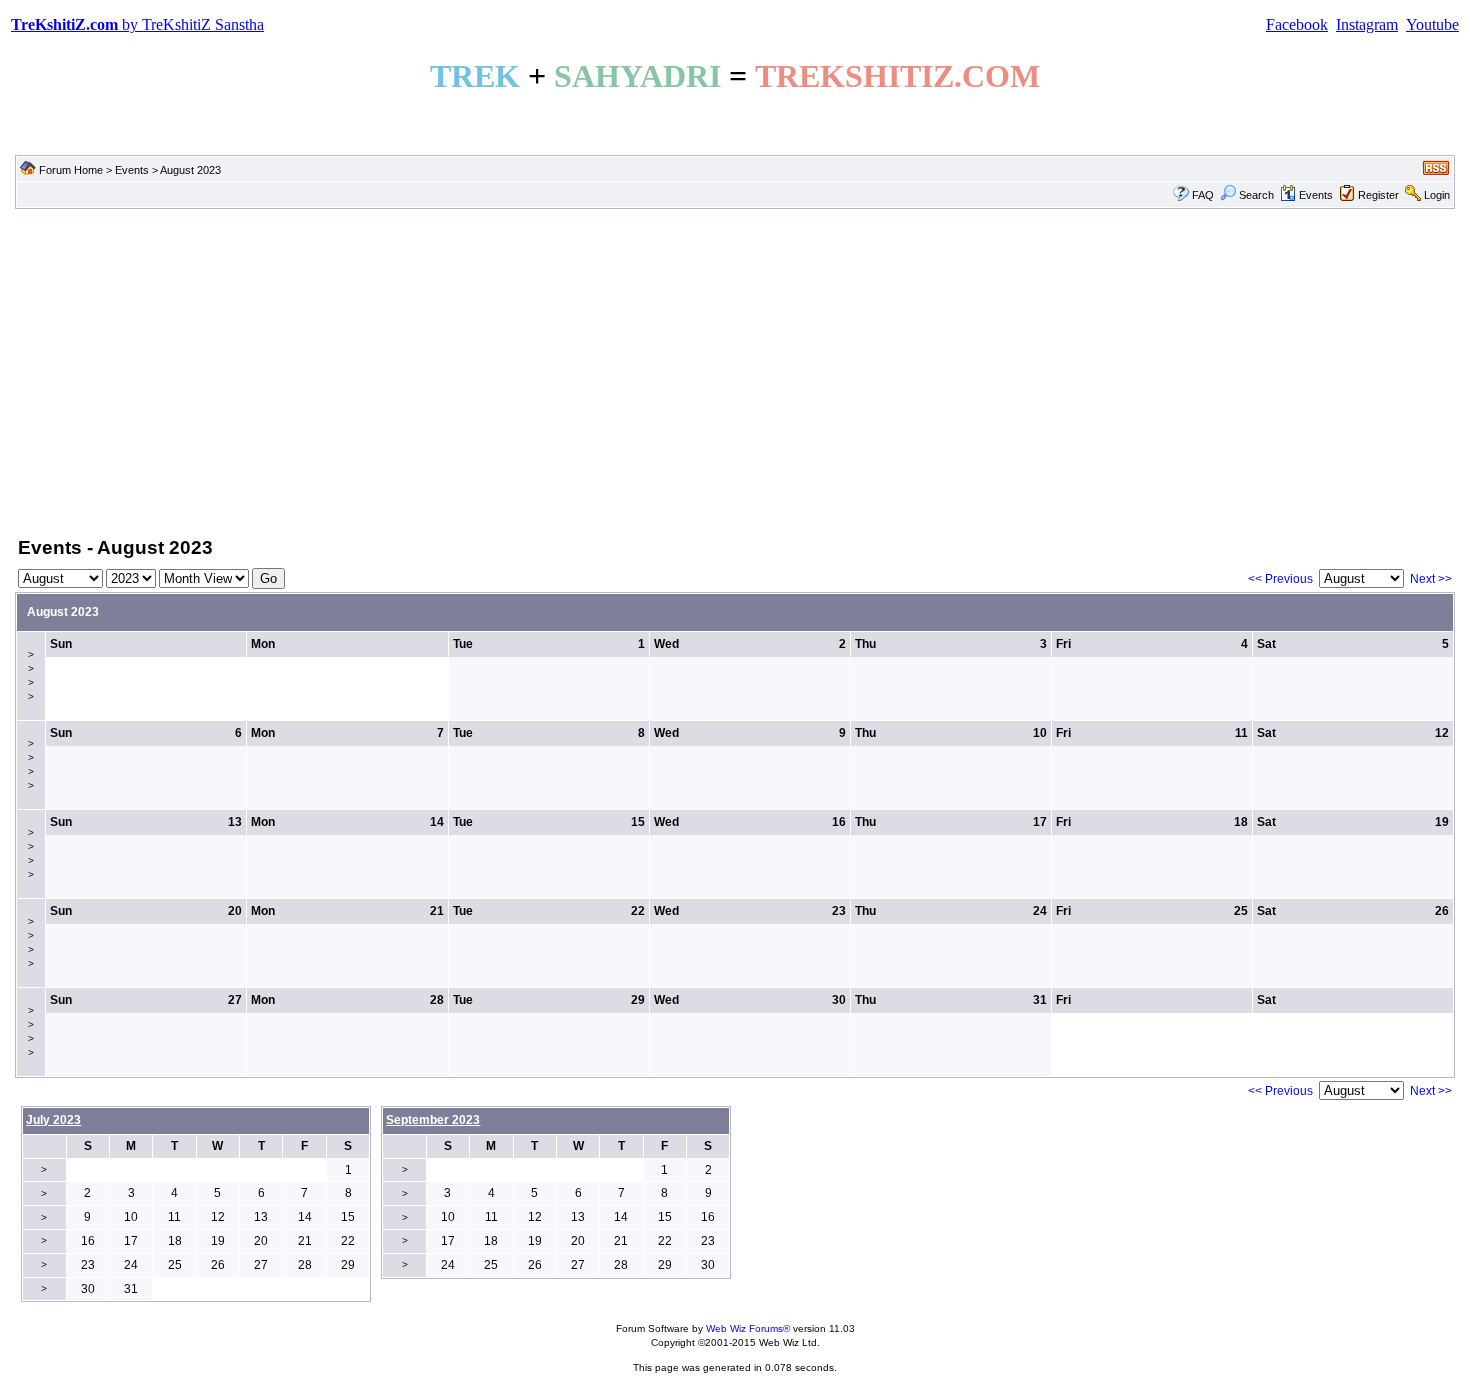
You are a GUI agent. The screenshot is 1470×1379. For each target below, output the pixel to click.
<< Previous (1280, 579)
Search (1256, 195)
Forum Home (71, 170)
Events (132, 170)
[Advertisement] (735, 371)
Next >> (1431, 579)
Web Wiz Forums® (748, 1328)
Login (1437, 195)
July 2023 (53, 1120)
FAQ (1203, 195)
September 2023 (433, 1120)
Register (1378, 195)
